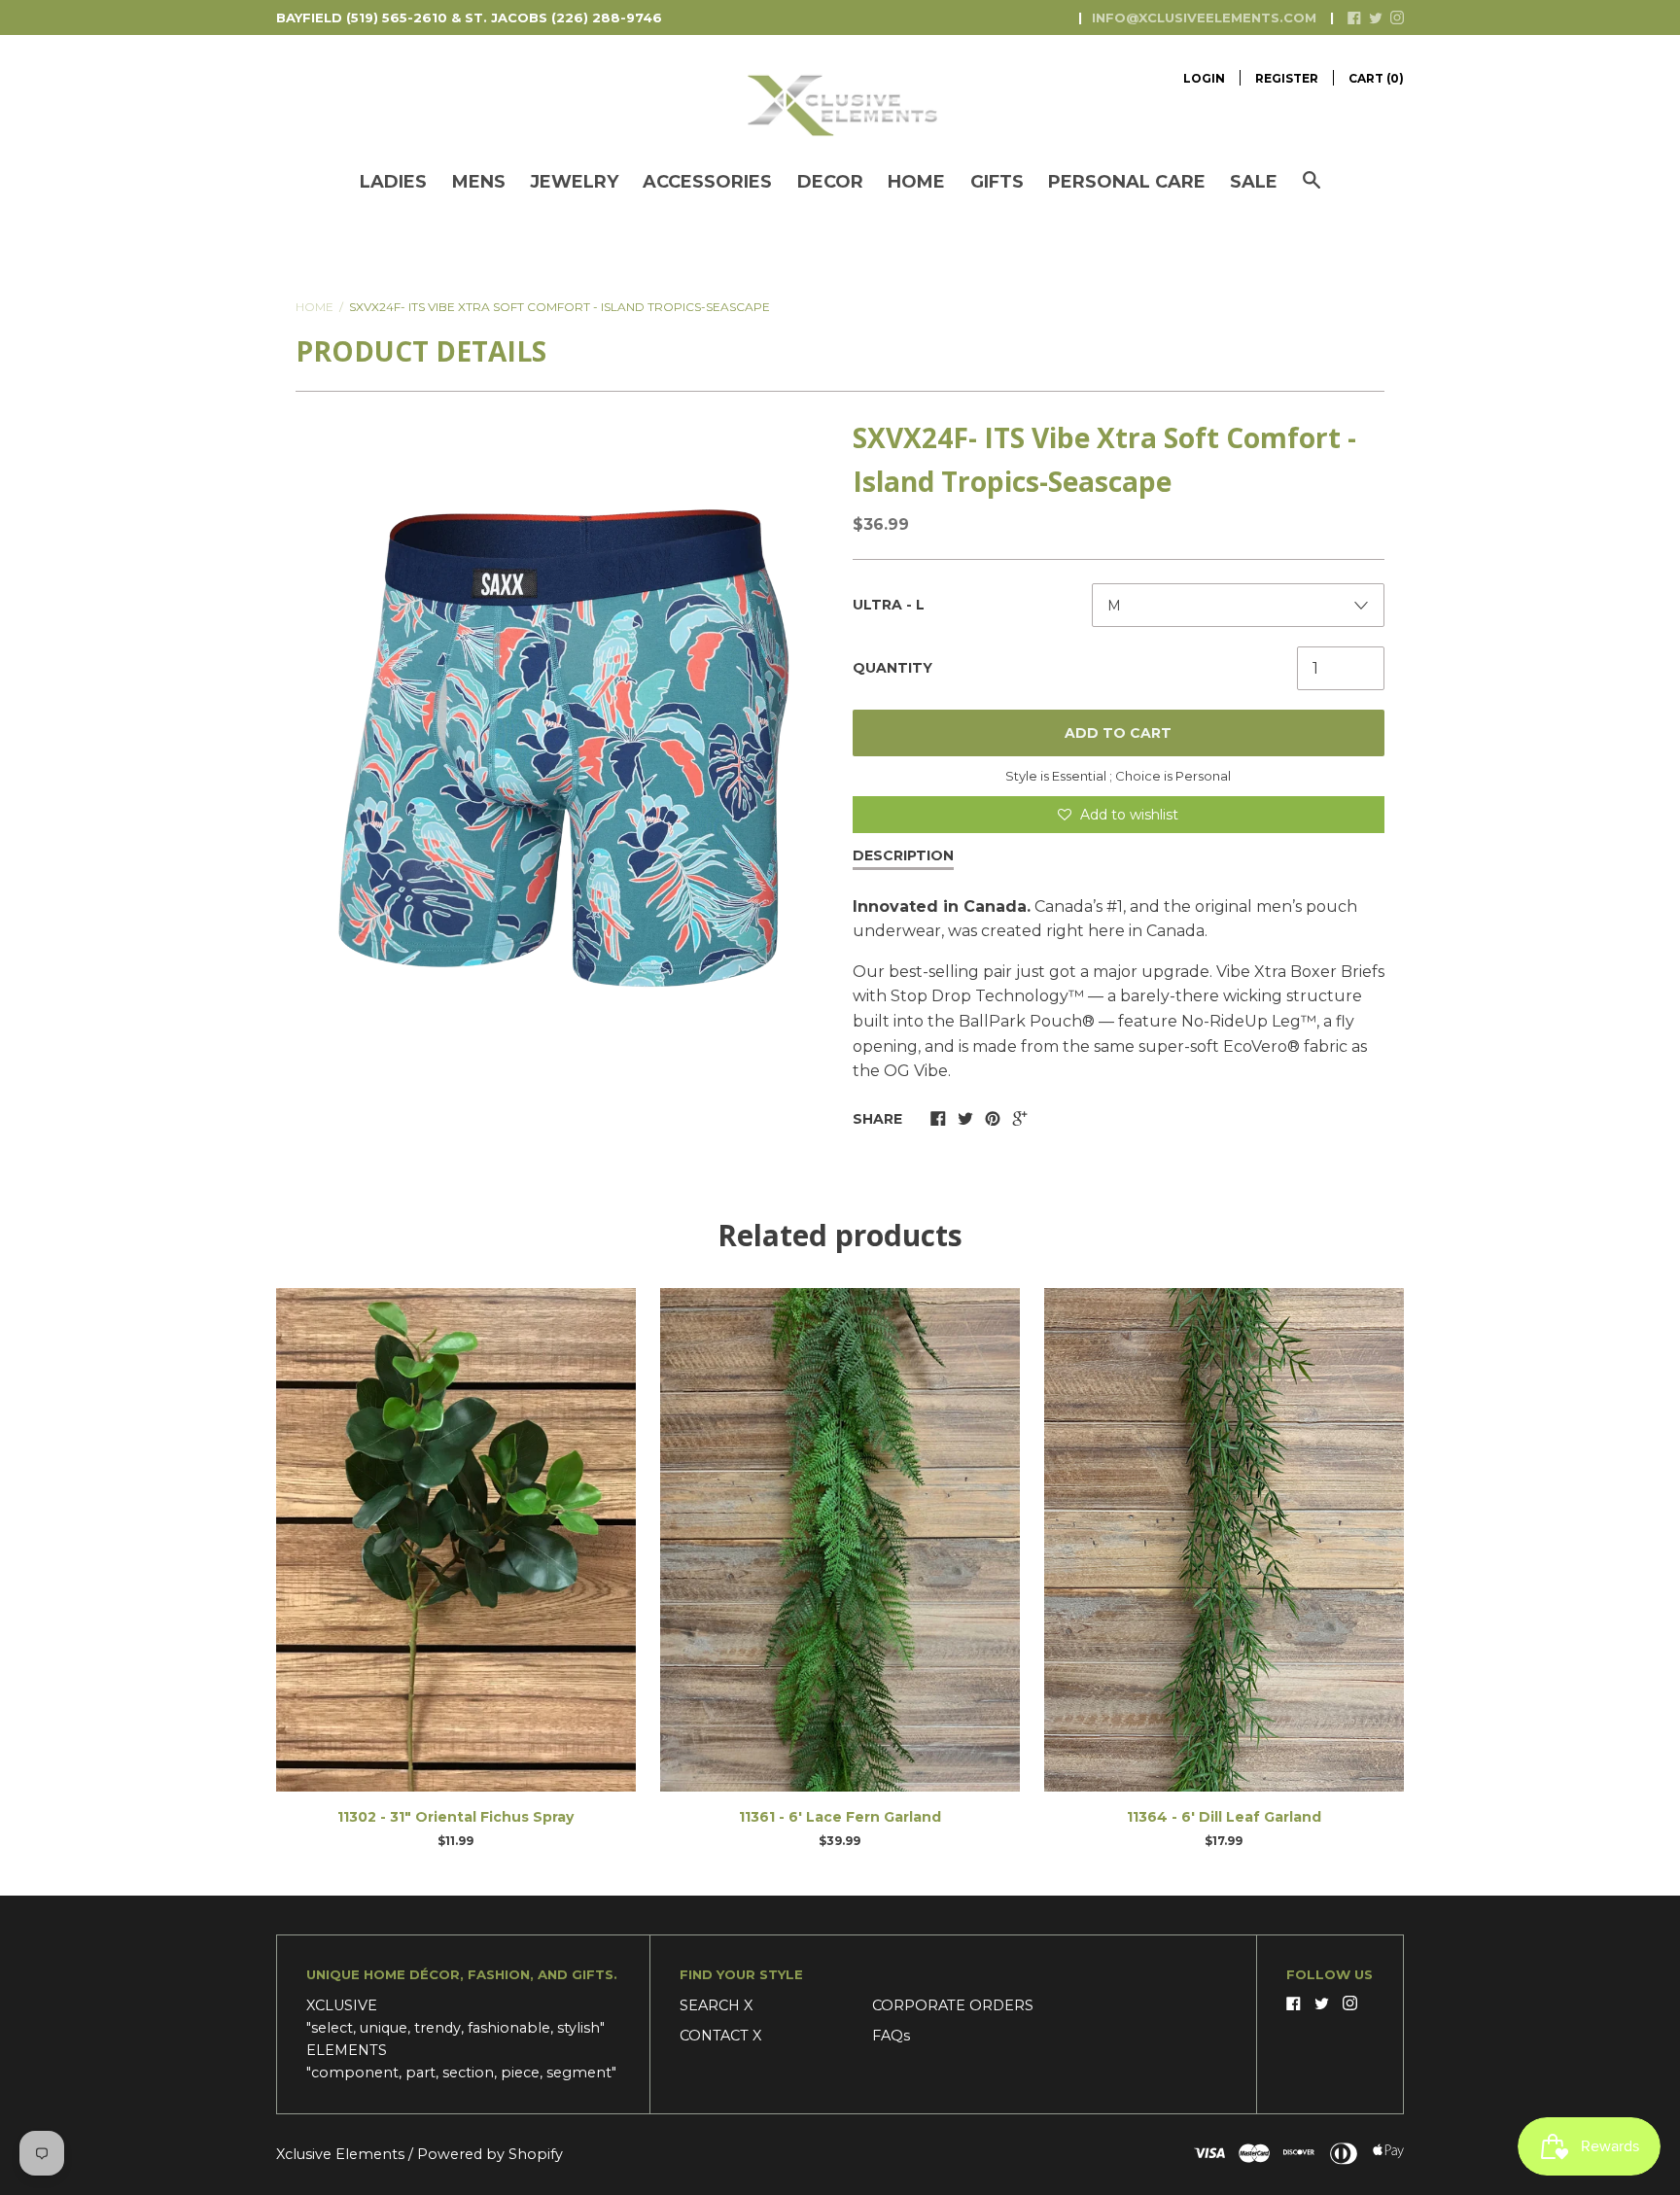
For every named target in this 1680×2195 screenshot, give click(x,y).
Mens (479, 182)
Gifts (997, 182)
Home (916, 182)
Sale (1254, 182)
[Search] (1312, 190)
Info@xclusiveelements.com (1204, 17)
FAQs (891, 2036)
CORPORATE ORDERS (953, 2005)
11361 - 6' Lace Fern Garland (840, 1817)
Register (1287, 78)
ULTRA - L (889, 605)
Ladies (393, 182)
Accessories (707, 182)
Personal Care (1127, 182)
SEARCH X (716, 2005)
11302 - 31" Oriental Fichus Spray (455, 1817)
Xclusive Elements (342, 2154)
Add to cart (1118, 733)
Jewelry (574, 182)
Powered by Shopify (490, 2154)
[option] (562, 749)
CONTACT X (720, 2036)
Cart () (1376, 78)
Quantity (892, 668)
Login (1204, 78)
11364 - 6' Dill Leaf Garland (1224, 1817)
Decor (830, 182)
